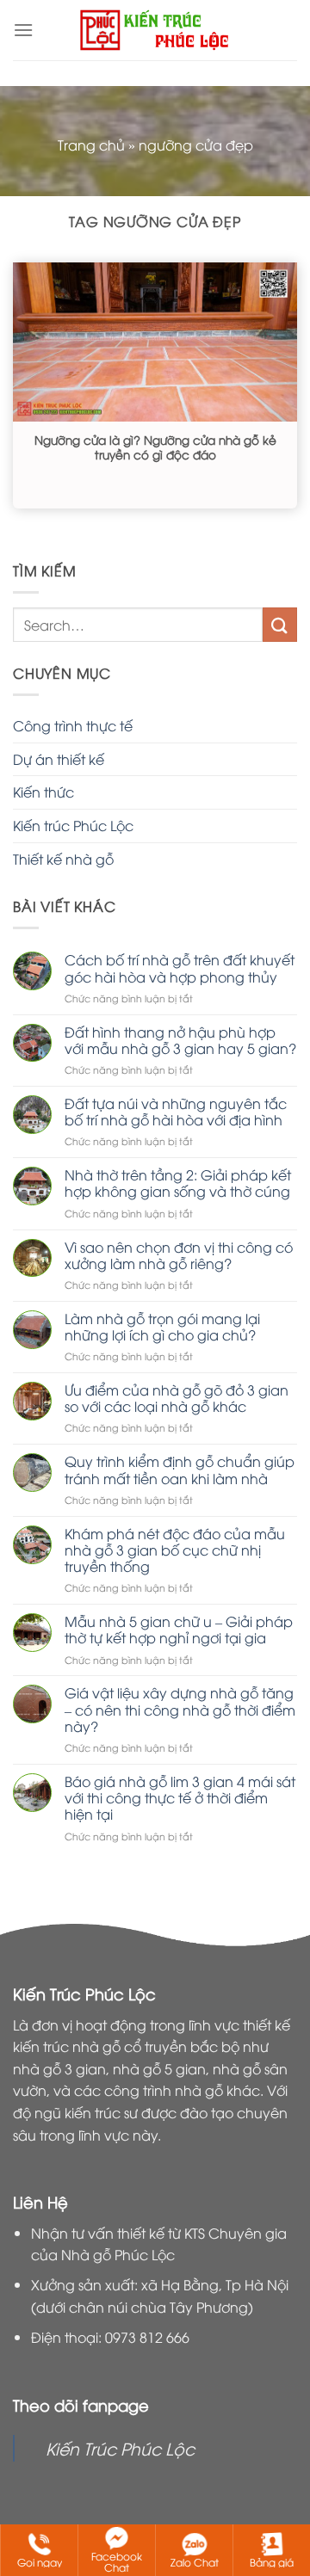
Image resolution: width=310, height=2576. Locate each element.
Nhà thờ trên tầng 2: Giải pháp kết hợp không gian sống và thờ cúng (178, 1183)
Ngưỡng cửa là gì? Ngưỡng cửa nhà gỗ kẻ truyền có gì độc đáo (155, 447)
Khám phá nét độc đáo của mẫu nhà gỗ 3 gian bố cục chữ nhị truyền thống (175, 1550)
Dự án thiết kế (59, 759)
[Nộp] (280, 624)
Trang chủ (91, 145)
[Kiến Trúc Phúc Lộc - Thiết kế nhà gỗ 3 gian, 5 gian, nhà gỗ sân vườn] (155, 30)
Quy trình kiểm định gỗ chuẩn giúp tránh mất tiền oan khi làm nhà (180, 1470)
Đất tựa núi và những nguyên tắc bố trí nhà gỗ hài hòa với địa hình (176, 1112)
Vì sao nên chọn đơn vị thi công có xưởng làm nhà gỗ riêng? (179, 1255)
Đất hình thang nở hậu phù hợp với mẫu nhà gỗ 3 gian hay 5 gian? (180, 1040)
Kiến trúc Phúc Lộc (73, 825)
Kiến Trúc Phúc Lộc (120, 2448)
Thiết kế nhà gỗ (63, 859)
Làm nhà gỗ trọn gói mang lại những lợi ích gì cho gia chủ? (162, 1327)
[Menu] (23, 30)
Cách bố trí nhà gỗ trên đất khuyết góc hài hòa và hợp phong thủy (180, 968)
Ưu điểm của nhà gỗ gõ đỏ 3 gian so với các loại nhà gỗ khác (177, 1398)
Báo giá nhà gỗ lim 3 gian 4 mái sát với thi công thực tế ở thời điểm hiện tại (180, 1798)
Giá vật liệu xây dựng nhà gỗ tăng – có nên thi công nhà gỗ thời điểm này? (180, 1710)
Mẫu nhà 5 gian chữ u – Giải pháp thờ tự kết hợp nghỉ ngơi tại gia (179, 1630)
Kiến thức (43, 792)
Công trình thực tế (73, 725)
